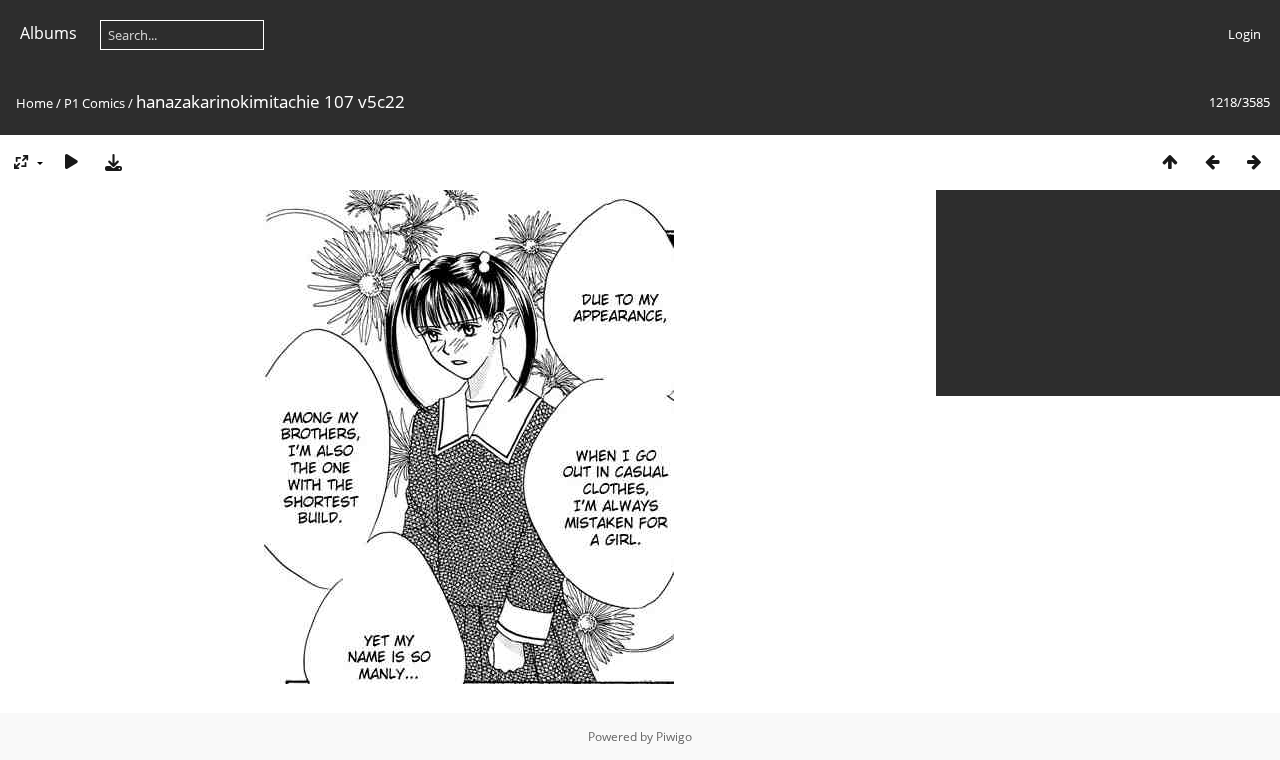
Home (34, 103)
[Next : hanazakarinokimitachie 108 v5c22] (1254, 161)
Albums (48, 33)
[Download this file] (113, 161)
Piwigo (674, 736)
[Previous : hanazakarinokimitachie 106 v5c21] (1212, 161)
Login (1244, 34)
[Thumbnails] (1170, 161)
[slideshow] (71, 161)
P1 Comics (94, 103)
